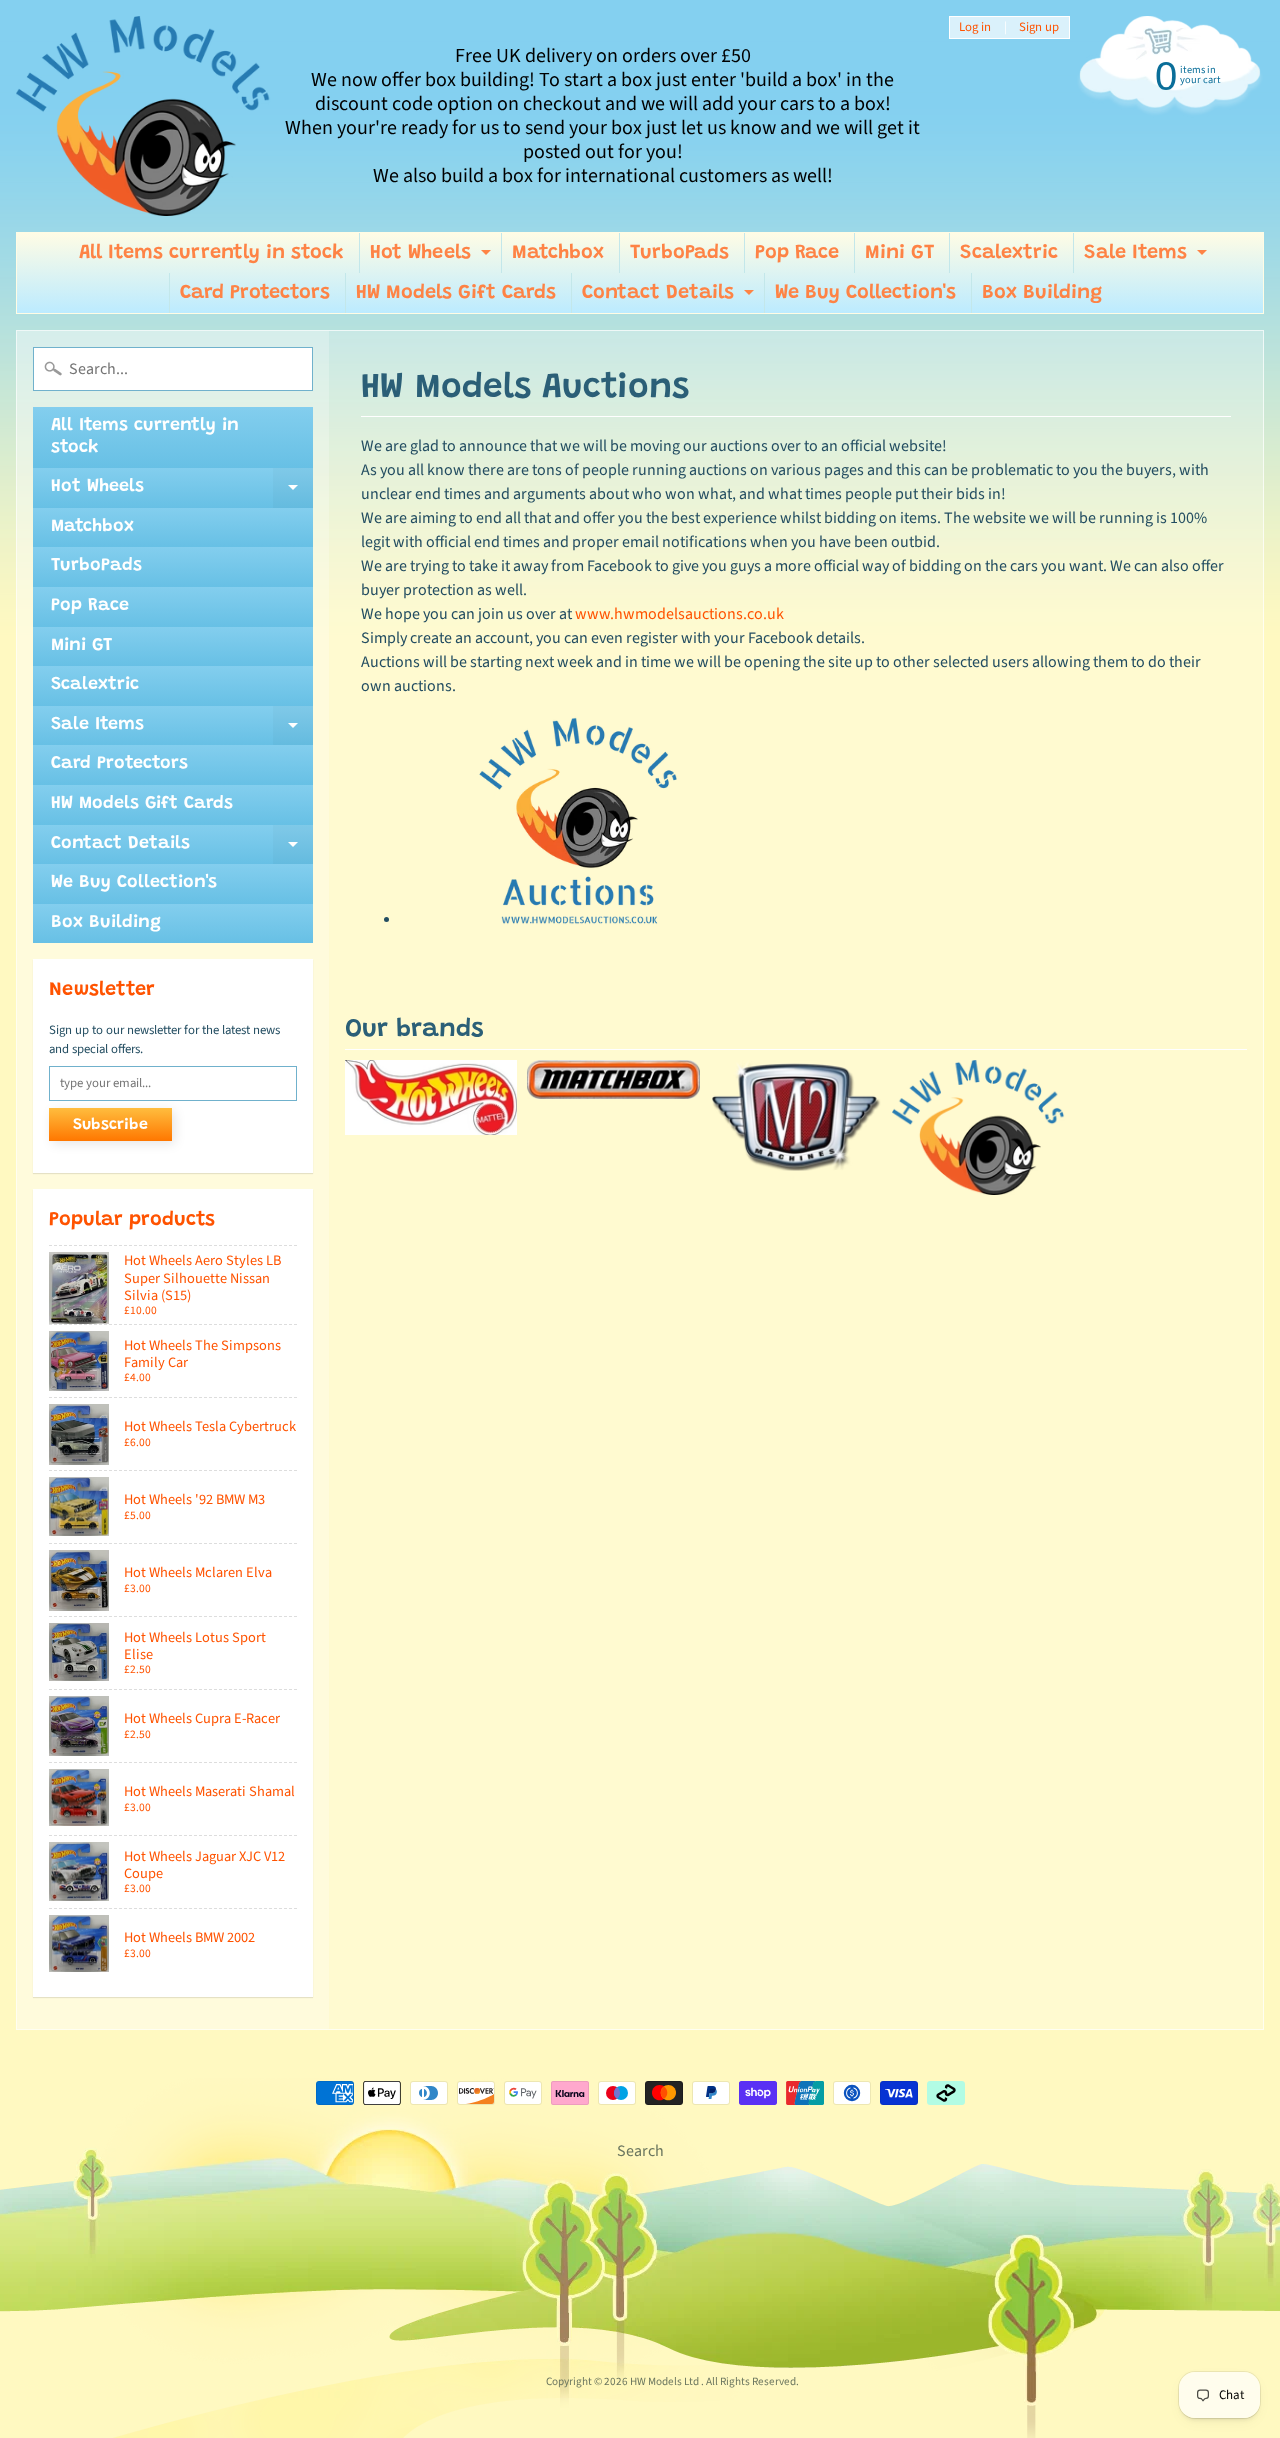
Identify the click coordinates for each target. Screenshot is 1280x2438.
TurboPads (679, 253)
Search (640, 2151)
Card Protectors (255, 293)
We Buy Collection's (865, 293)
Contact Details (670, 298)
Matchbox (558, 253)
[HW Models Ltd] (143, 116)
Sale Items (1148, 258)
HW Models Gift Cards (456, 293)
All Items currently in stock (211, 253)
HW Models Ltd (665, 2381)
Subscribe (110, 1125)
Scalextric (1009, 253)
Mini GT (899, 253)
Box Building (1042, 293)
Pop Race (797, 253)
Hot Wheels (433, 258)
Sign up (1039, 27)
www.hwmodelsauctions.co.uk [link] (679, 614)
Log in (975, 27)
